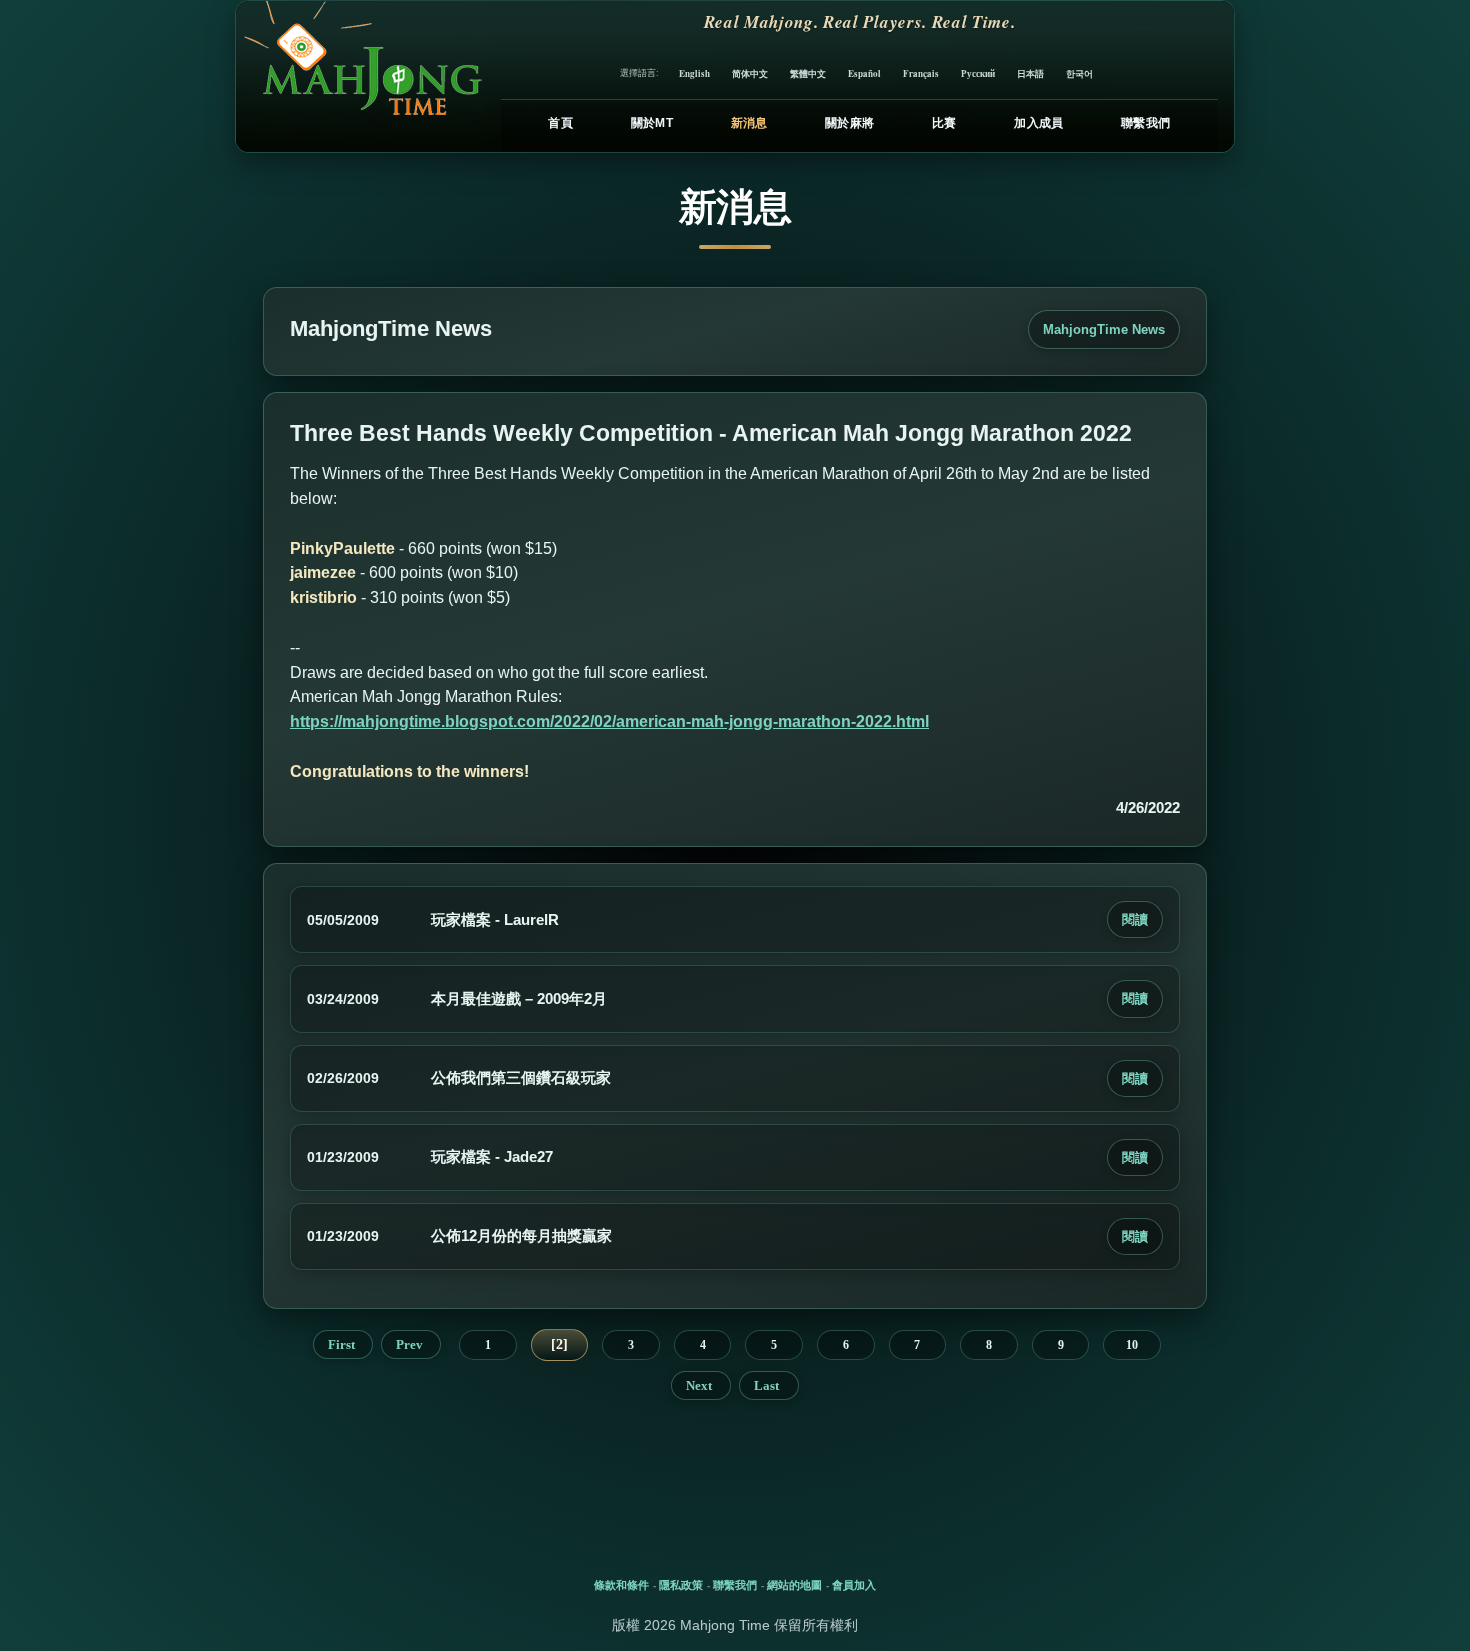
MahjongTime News (1104, 329)
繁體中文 (808, 73)
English (694, 73)
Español (864, 73)
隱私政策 (681, 1585)
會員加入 (854, 1585)
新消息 (749, 123)
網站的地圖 (794, 1585)
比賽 (944, 123)
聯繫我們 (1145, 123)
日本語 (1030, 73)
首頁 (560, 123)
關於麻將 (849, 123)
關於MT (652, 123)
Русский (978, 73)
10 (1132, 1345)
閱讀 (1135, 919)
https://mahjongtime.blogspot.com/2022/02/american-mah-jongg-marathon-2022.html (609, 721)
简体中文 (750, 73)
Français (921, 73)
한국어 (1079, 73)
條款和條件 (621, 1585)
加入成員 (1038, 123)
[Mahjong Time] (360, 76)
